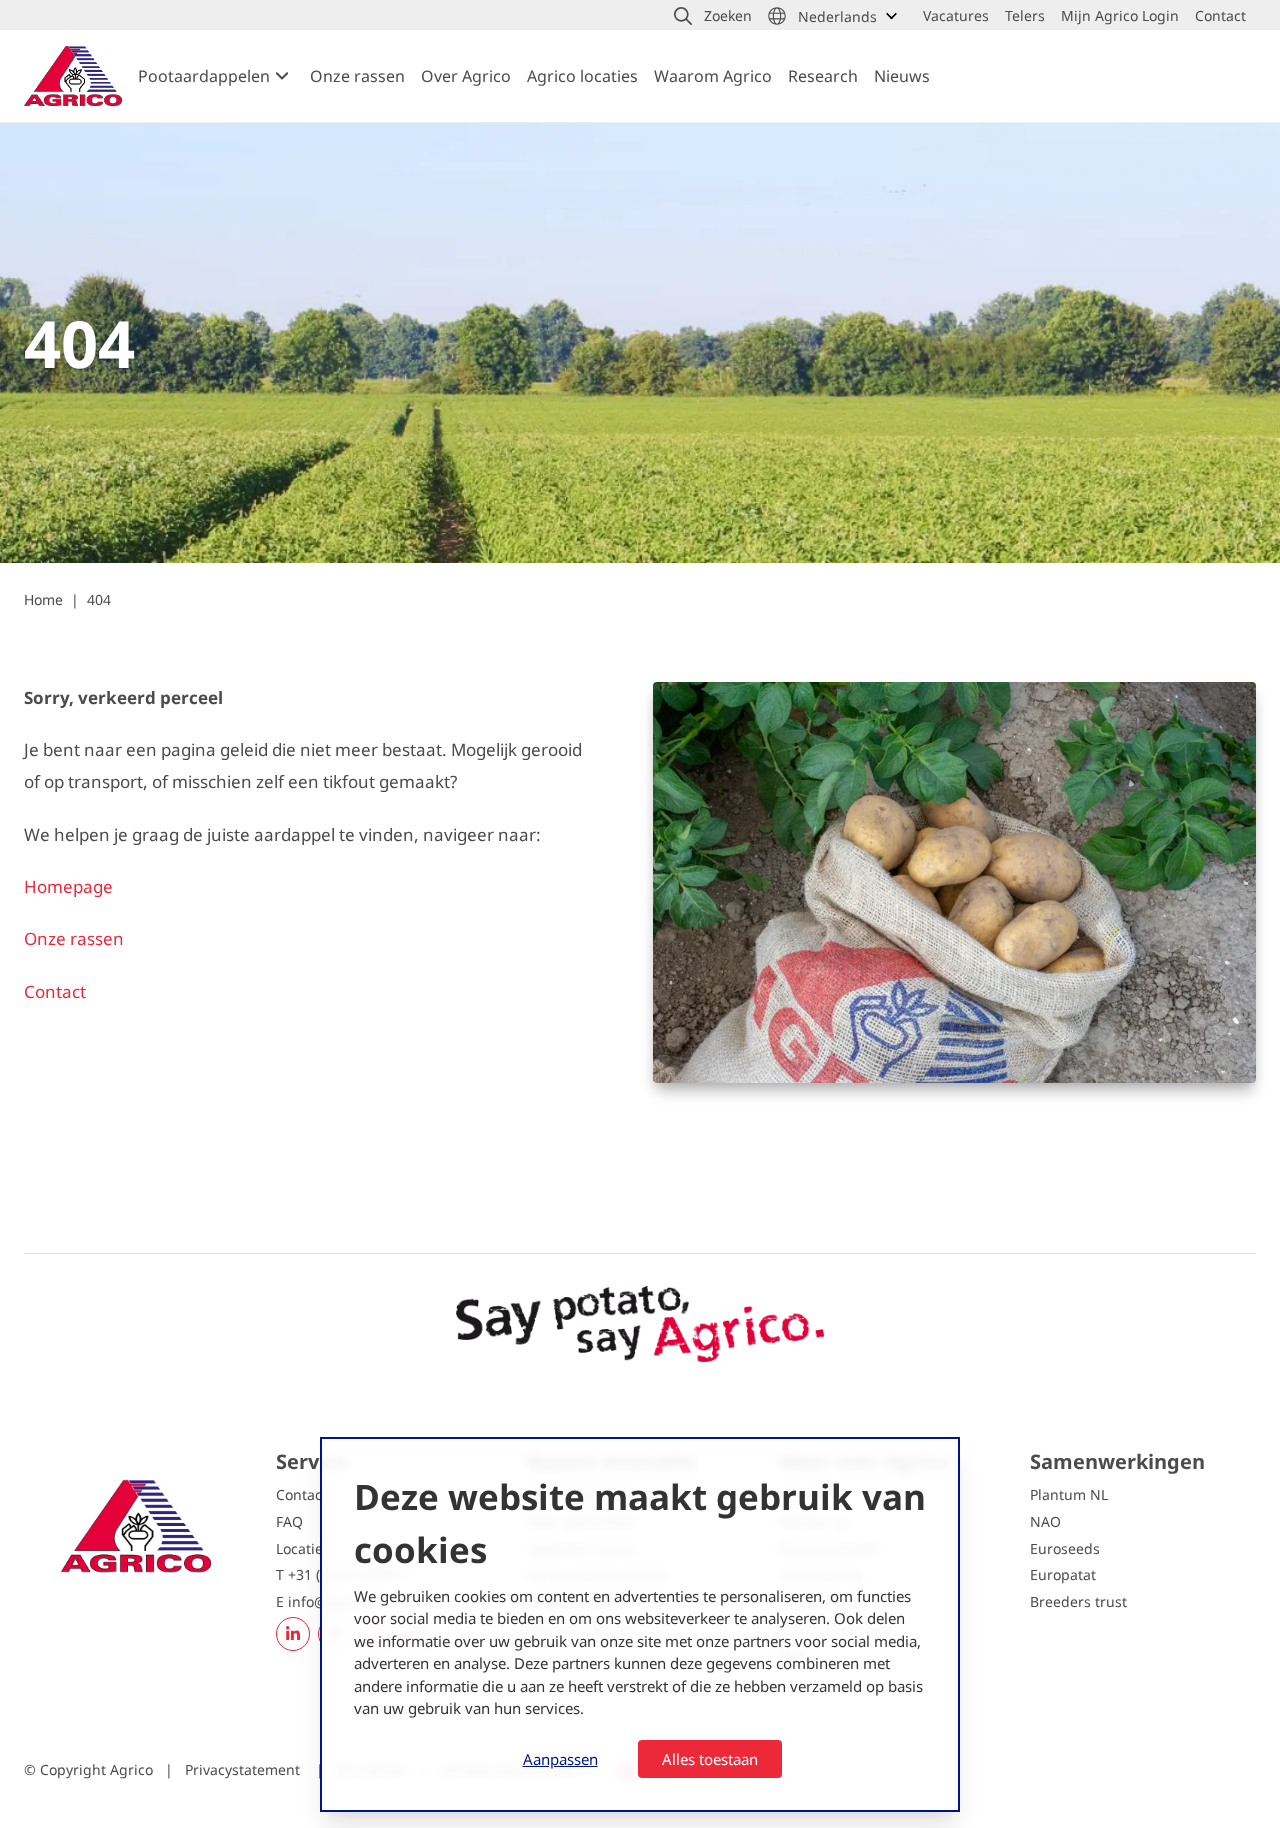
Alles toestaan (710, 1759)
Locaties (303, 1548)
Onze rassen (357, 76)
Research (823, 76)
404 (99, 599)
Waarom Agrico (713, 76)
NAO (1045, 1521)
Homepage (70, 886)
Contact (55, 991)
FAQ (289, 1521)
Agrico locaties (582, 76)
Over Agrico (466, 76)
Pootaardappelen (204, 76)
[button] (713, 16)
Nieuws (902, 76)
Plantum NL (1069, 1494)
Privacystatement (244, 1769)
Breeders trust (1078, 1601)
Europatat (1063, 1574)
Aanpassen (560, 1759)
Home (43, 599)
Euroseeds (1065, 1548)
